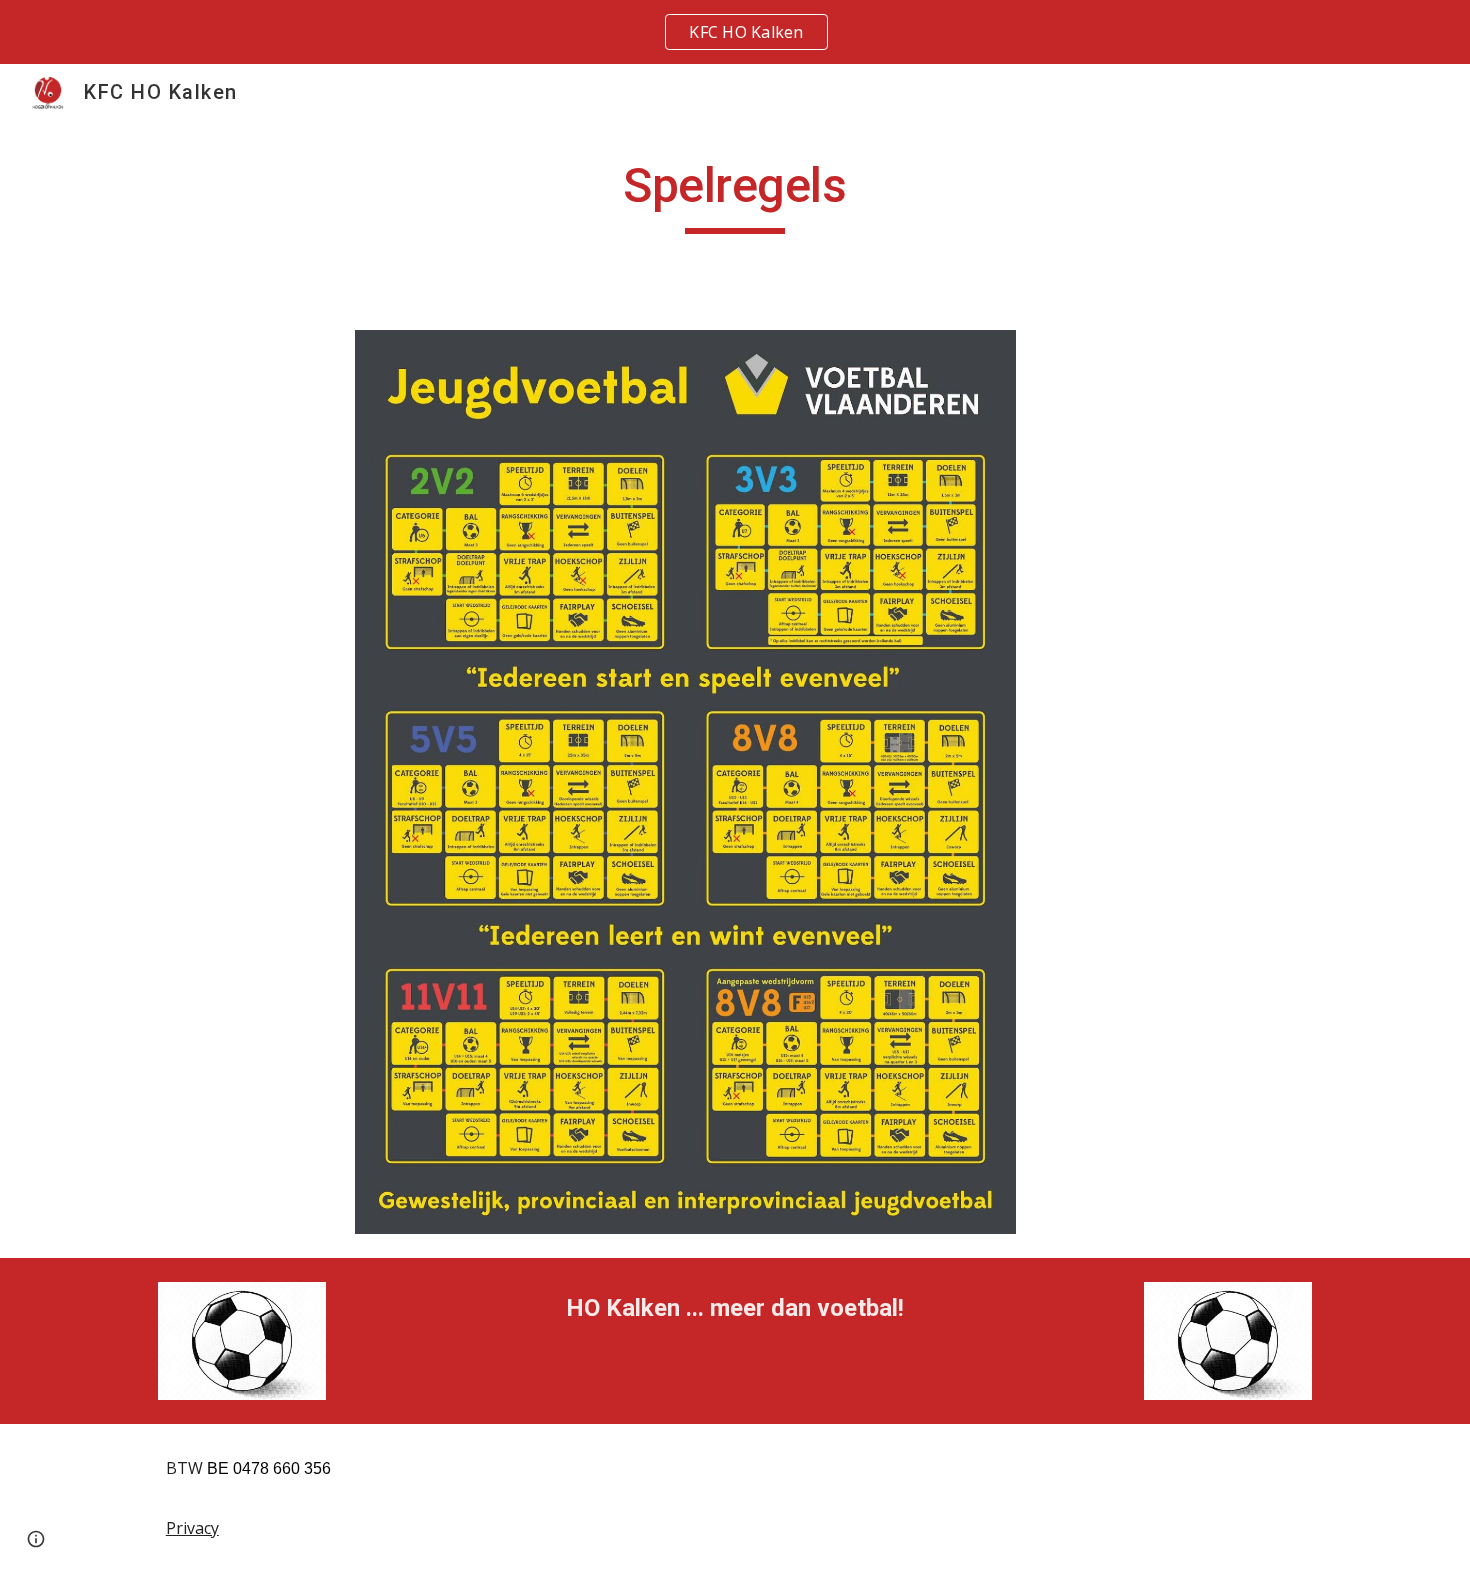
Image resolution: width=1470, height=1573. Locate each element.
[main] (735, 195)
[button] (36, 1539)
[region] (735, 32)
